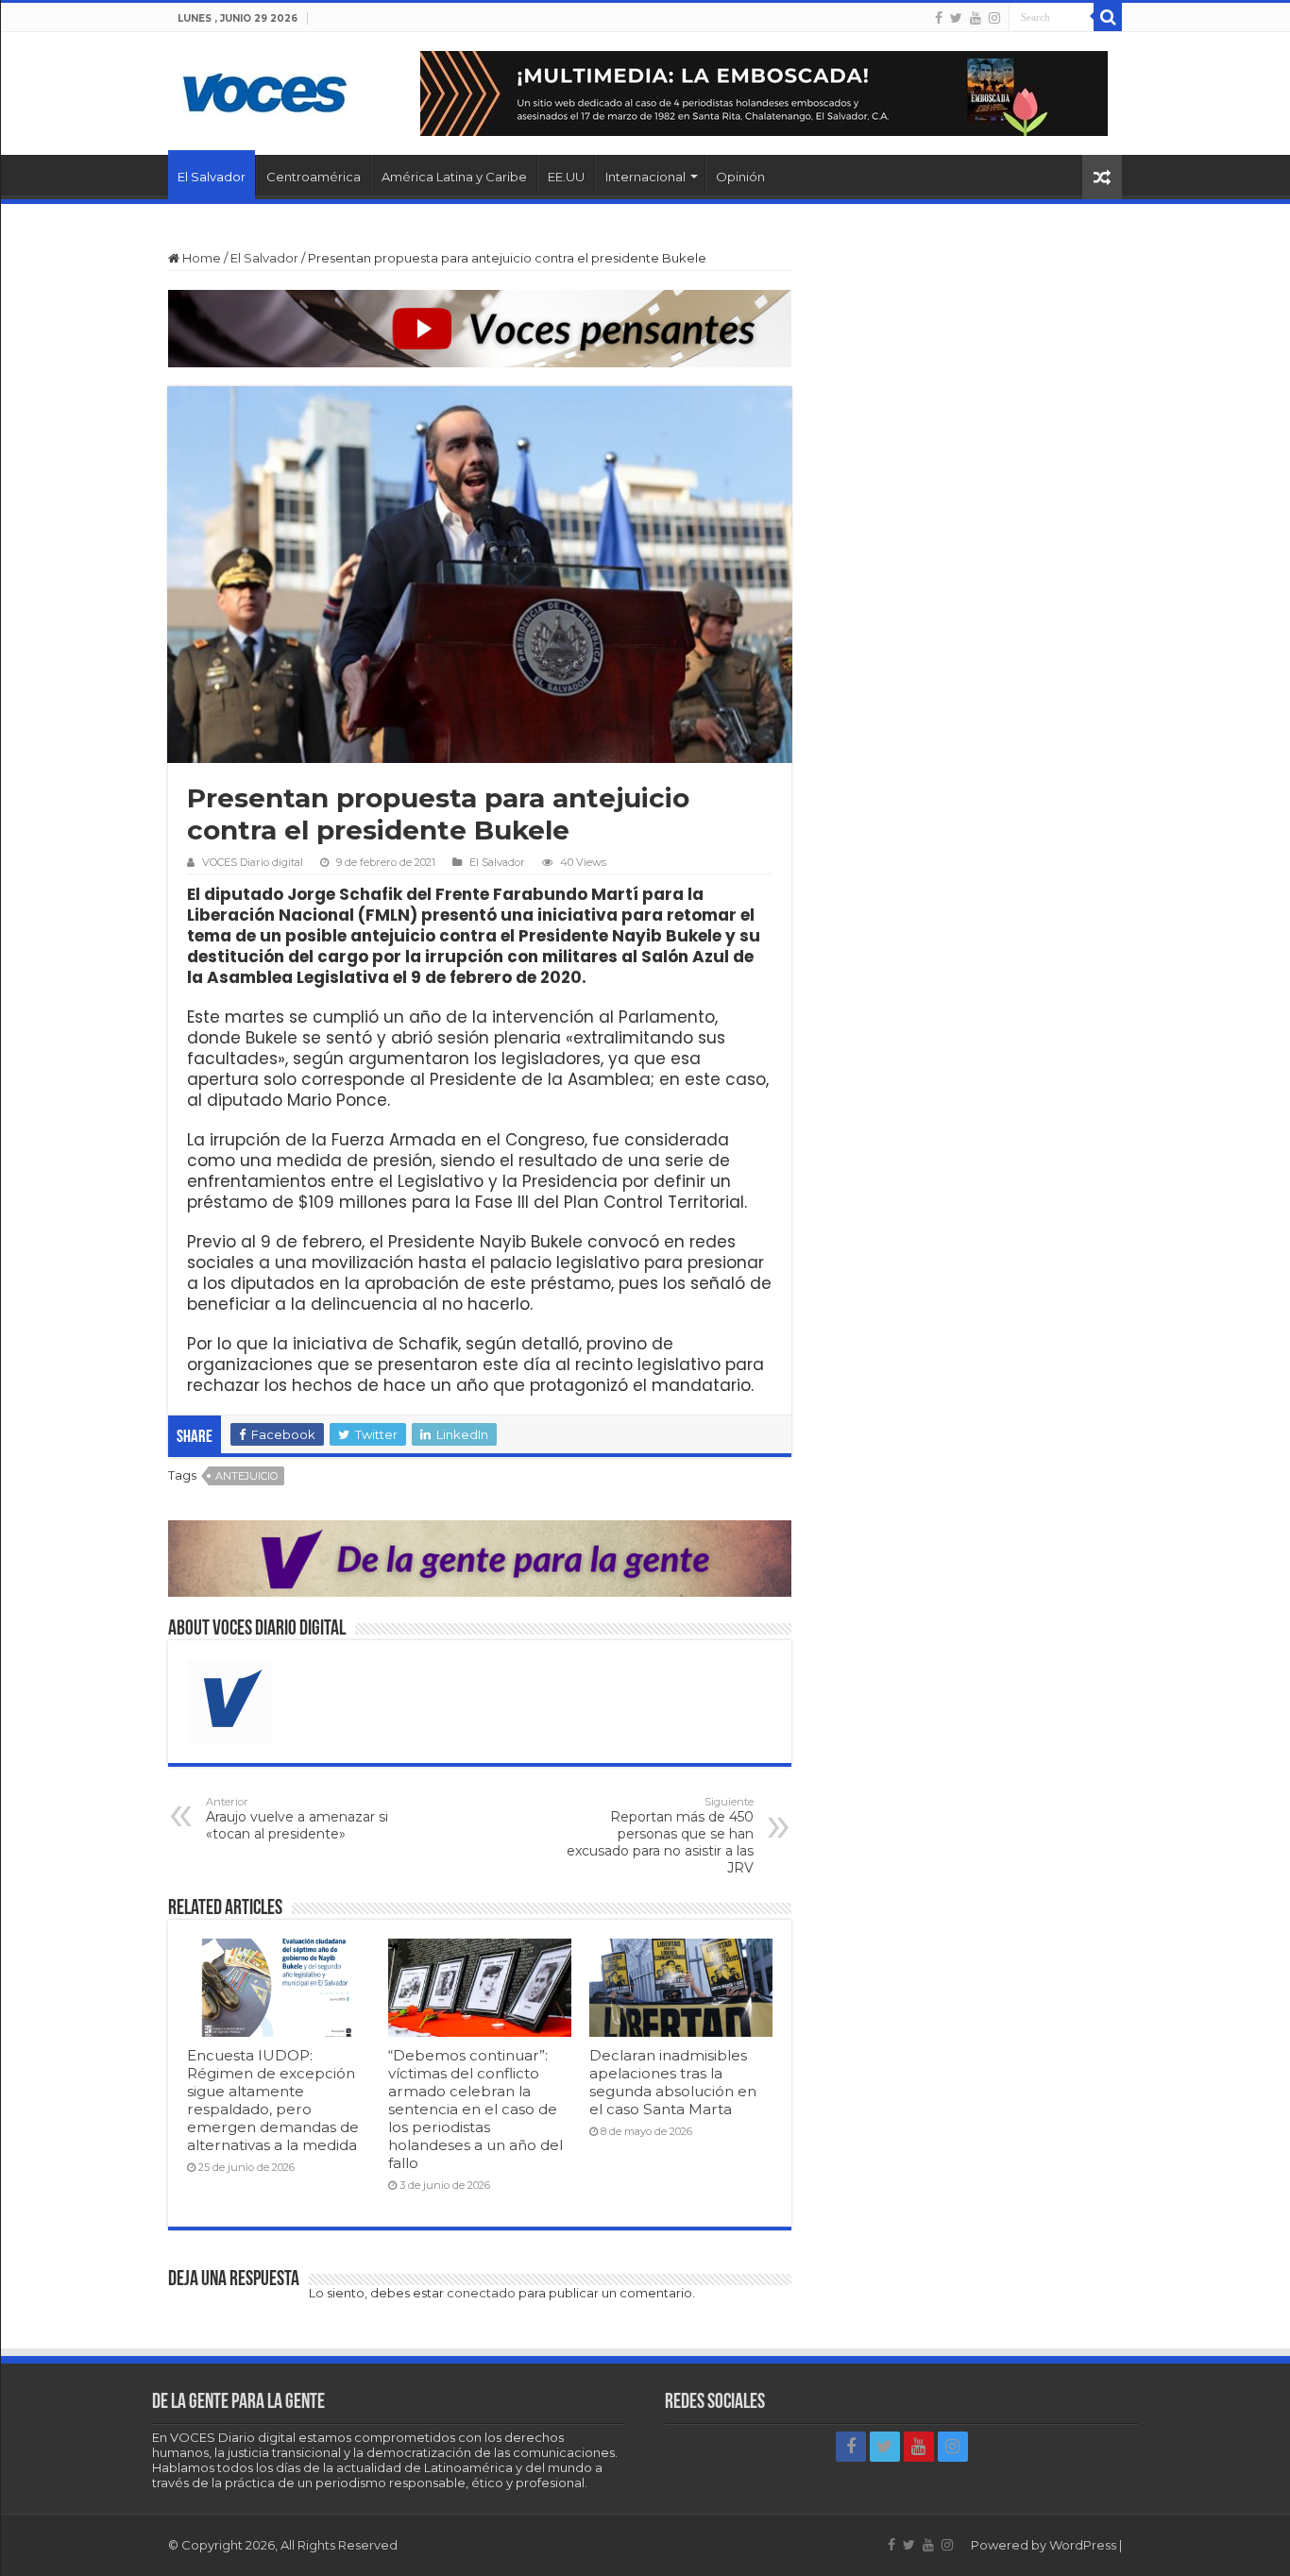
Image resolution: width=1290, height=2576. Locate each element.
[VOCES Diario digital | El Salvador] (265, 90)
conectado (481, 2293)
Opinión (740, 177)
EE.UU (566, 177)
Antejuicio (246, 1476)
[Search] (1108, 17)
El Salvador (212, 177)
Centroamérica (314, 177)
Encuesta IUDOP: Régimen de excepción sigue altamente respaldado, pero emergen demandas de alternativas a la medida (273, 2100)
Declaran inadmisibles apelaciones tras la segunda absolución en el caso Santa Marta (673, 2082)
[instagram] (994, 18)
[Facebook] (939, 18)
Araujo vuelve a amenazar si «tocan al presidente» (297, 1819)
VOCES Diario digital (253, 862)
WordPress (1083, 2545)
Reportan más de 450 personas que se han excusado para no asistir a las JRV (660, 1836)
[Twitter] (956, 18)
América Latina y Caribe (454, 177)
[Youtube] (976, 18)
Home (200, 258)
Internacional (645, 177)
